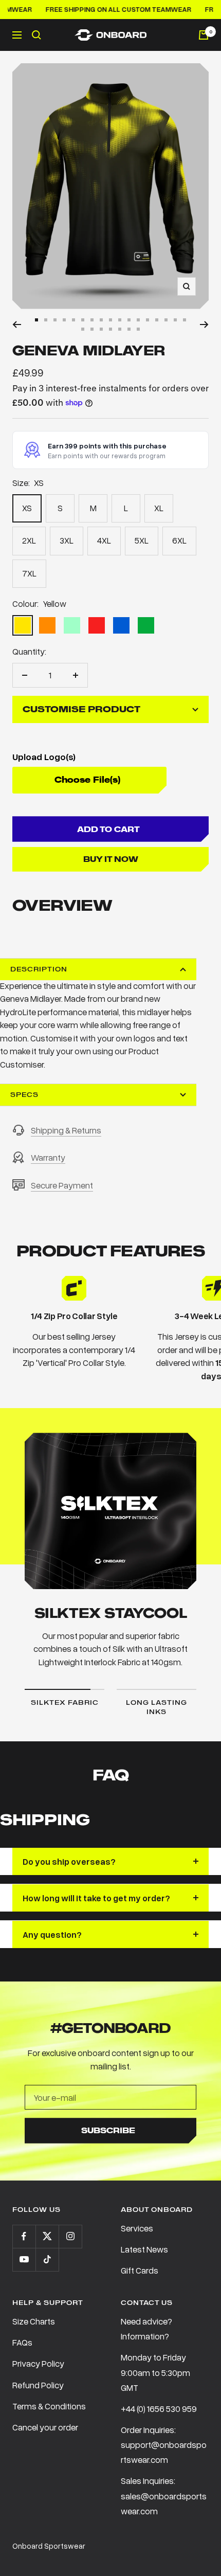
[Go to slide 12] (138, 320)
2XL (29, 540)
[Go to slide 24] (138, 329)
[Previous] (17, 325)
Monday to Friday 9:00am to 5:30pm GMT (155, 2372)
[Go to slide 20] (101, 329)
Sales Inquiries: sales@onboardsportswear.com (164, 2496)
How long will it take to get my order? (96, 1898)
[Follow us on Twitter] (47, 2236)
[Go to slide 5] (73, 320)
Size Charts (34, 2321)
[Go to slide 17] (185, 320)
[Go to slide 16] (175, 320)
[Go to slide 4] (64, 320)
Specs (24, 1095)
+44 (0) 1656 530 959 (159, 2409)
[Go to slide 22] (120, 329)
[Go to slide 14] (157, 320)
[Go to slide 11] (129, 320)
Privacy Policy (38, 2363)
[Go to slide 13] (148, 320)
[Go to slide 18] (83, 329)
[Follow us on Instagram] (70, 2236)
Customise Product (81, 709)
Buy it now (111, 859)
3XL (67, 540)
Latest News (144, 2249)
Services (137, 2228)
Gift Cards (140, 2270)
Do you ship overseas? (69, 1861)
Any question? (52, 1934)
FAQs (22, 2342)
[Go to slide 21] (110, 329)
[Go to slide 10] (120, 320)
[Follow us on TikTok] (47, 2259)
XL (159, 508)
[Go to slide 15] (166, 320)
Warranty (48, 1157)
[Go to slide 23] (129, 329)
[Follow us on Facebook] (24, 2236)
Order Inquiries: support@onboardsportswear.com (164, 2445)
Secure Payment (62, 1185)
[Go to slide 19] (92, 329)
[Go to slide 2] (46, 320)
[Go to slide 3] (55, 320)
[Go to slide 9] (110, 320)
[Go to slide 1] (36, 320)
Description (39, 969)
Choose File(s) (87, 780)
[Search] (36, 35)
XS (27, 508)
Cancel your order (45, 2427)
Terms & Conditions (49, 2406)
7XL (29, 573)
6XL (179, 540)
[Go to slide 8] (101, 320)
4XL (104, 540)
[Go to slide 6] (83, 320)
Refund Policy (38, 2385)
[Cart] (204, 35)
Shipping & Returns (66, 1130)
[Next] (204, 325)
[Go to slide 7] (92, 320)
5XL (142, 540)
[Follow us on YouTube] (24, 2259)
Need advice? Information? (146, 2329)
